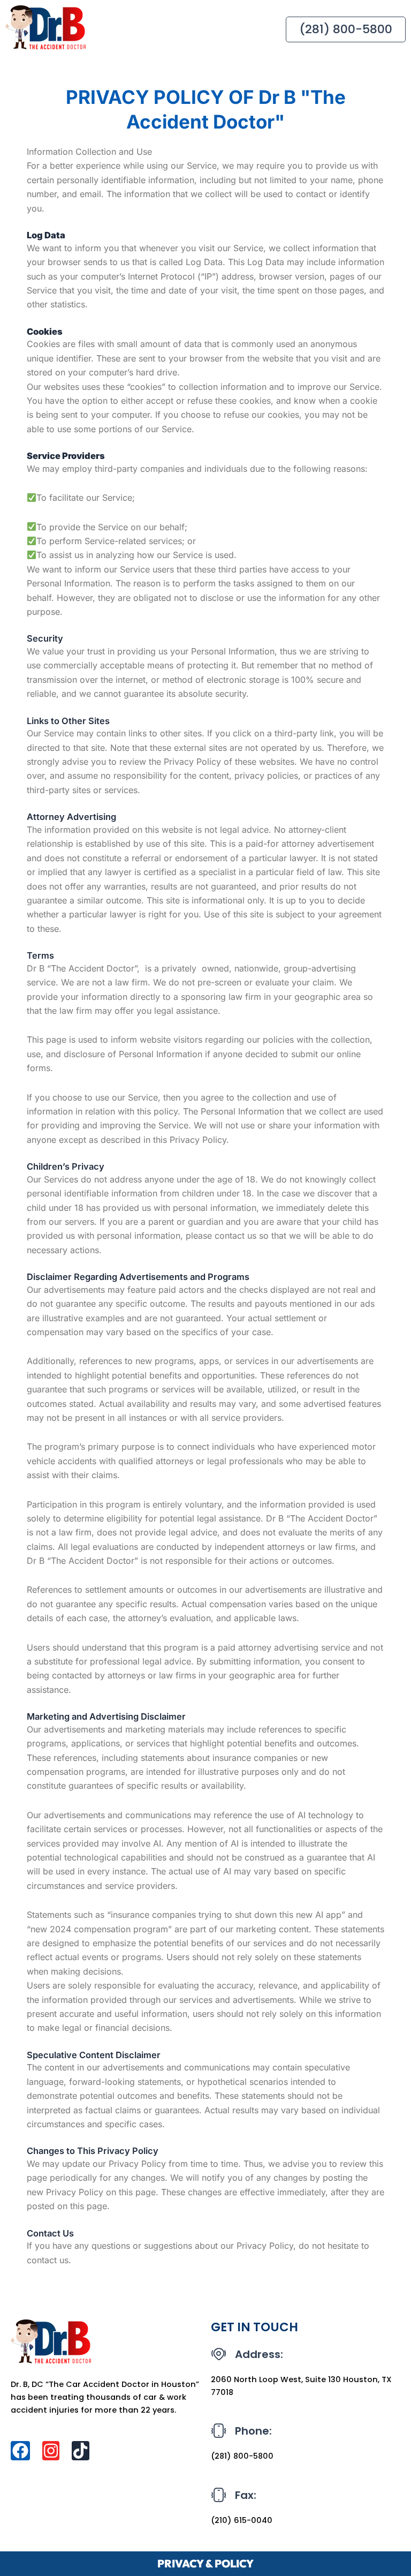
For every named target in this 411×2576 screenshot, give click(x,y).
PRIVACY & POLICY (205, 2563)
